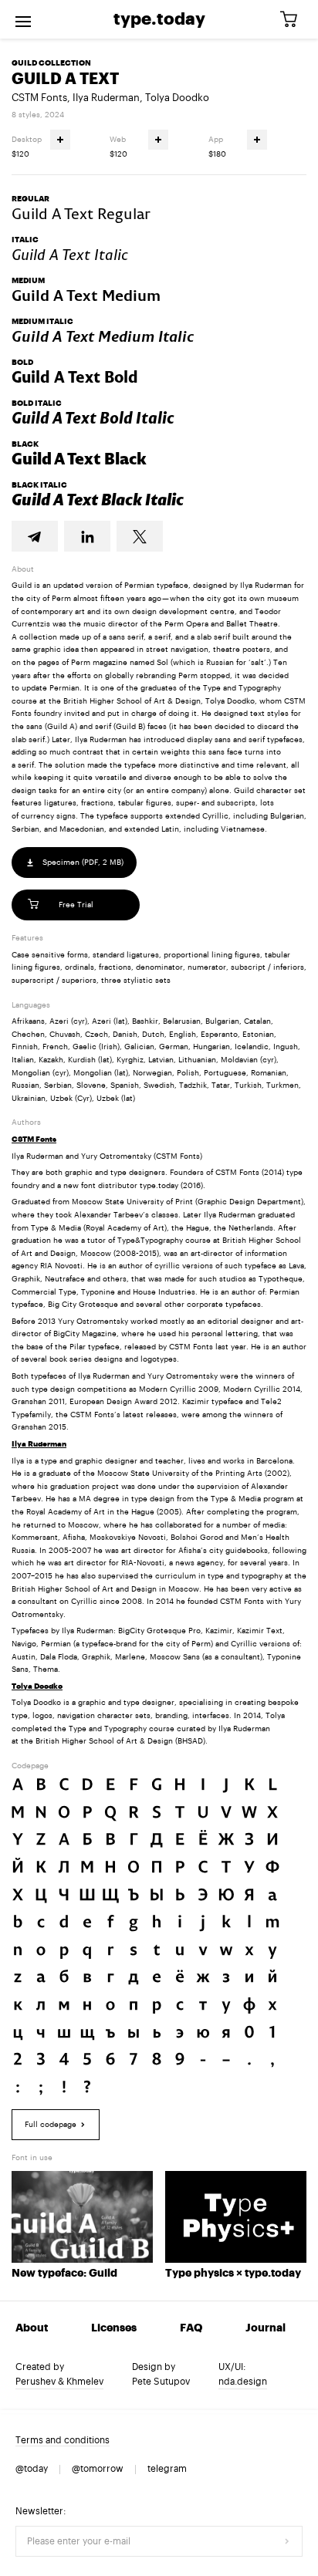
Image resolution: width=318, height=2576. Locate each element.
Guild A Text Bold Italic (93, 418)
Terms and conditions (63, 2440)
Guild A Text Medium (86, 295)
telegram (167, 2469)
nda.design (243, 2382)
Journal (266, 2328)
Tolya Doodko (177, 98)
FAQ (191, 2328)
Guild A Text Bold (75, 377)
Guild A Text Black (79, 459)
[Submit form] (287, 2541)
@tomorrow (98, 2469)
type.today (159, 19)
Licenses (114, 2328)
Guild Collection (51, 63)
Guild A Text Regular (81, 214)
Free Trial (76, 905)
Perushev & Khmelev (59, 2382)
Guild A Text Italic (70, 255)
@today (32, 2469)
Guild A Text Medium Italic (103, 336)
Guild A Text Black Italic (98, 500)
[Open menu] (23, 19)
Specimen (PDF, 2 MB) (82, 863)
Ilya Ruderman (106, 98)
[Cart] (294, 20)
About (32, 2328)
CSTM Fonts (39, 98)
